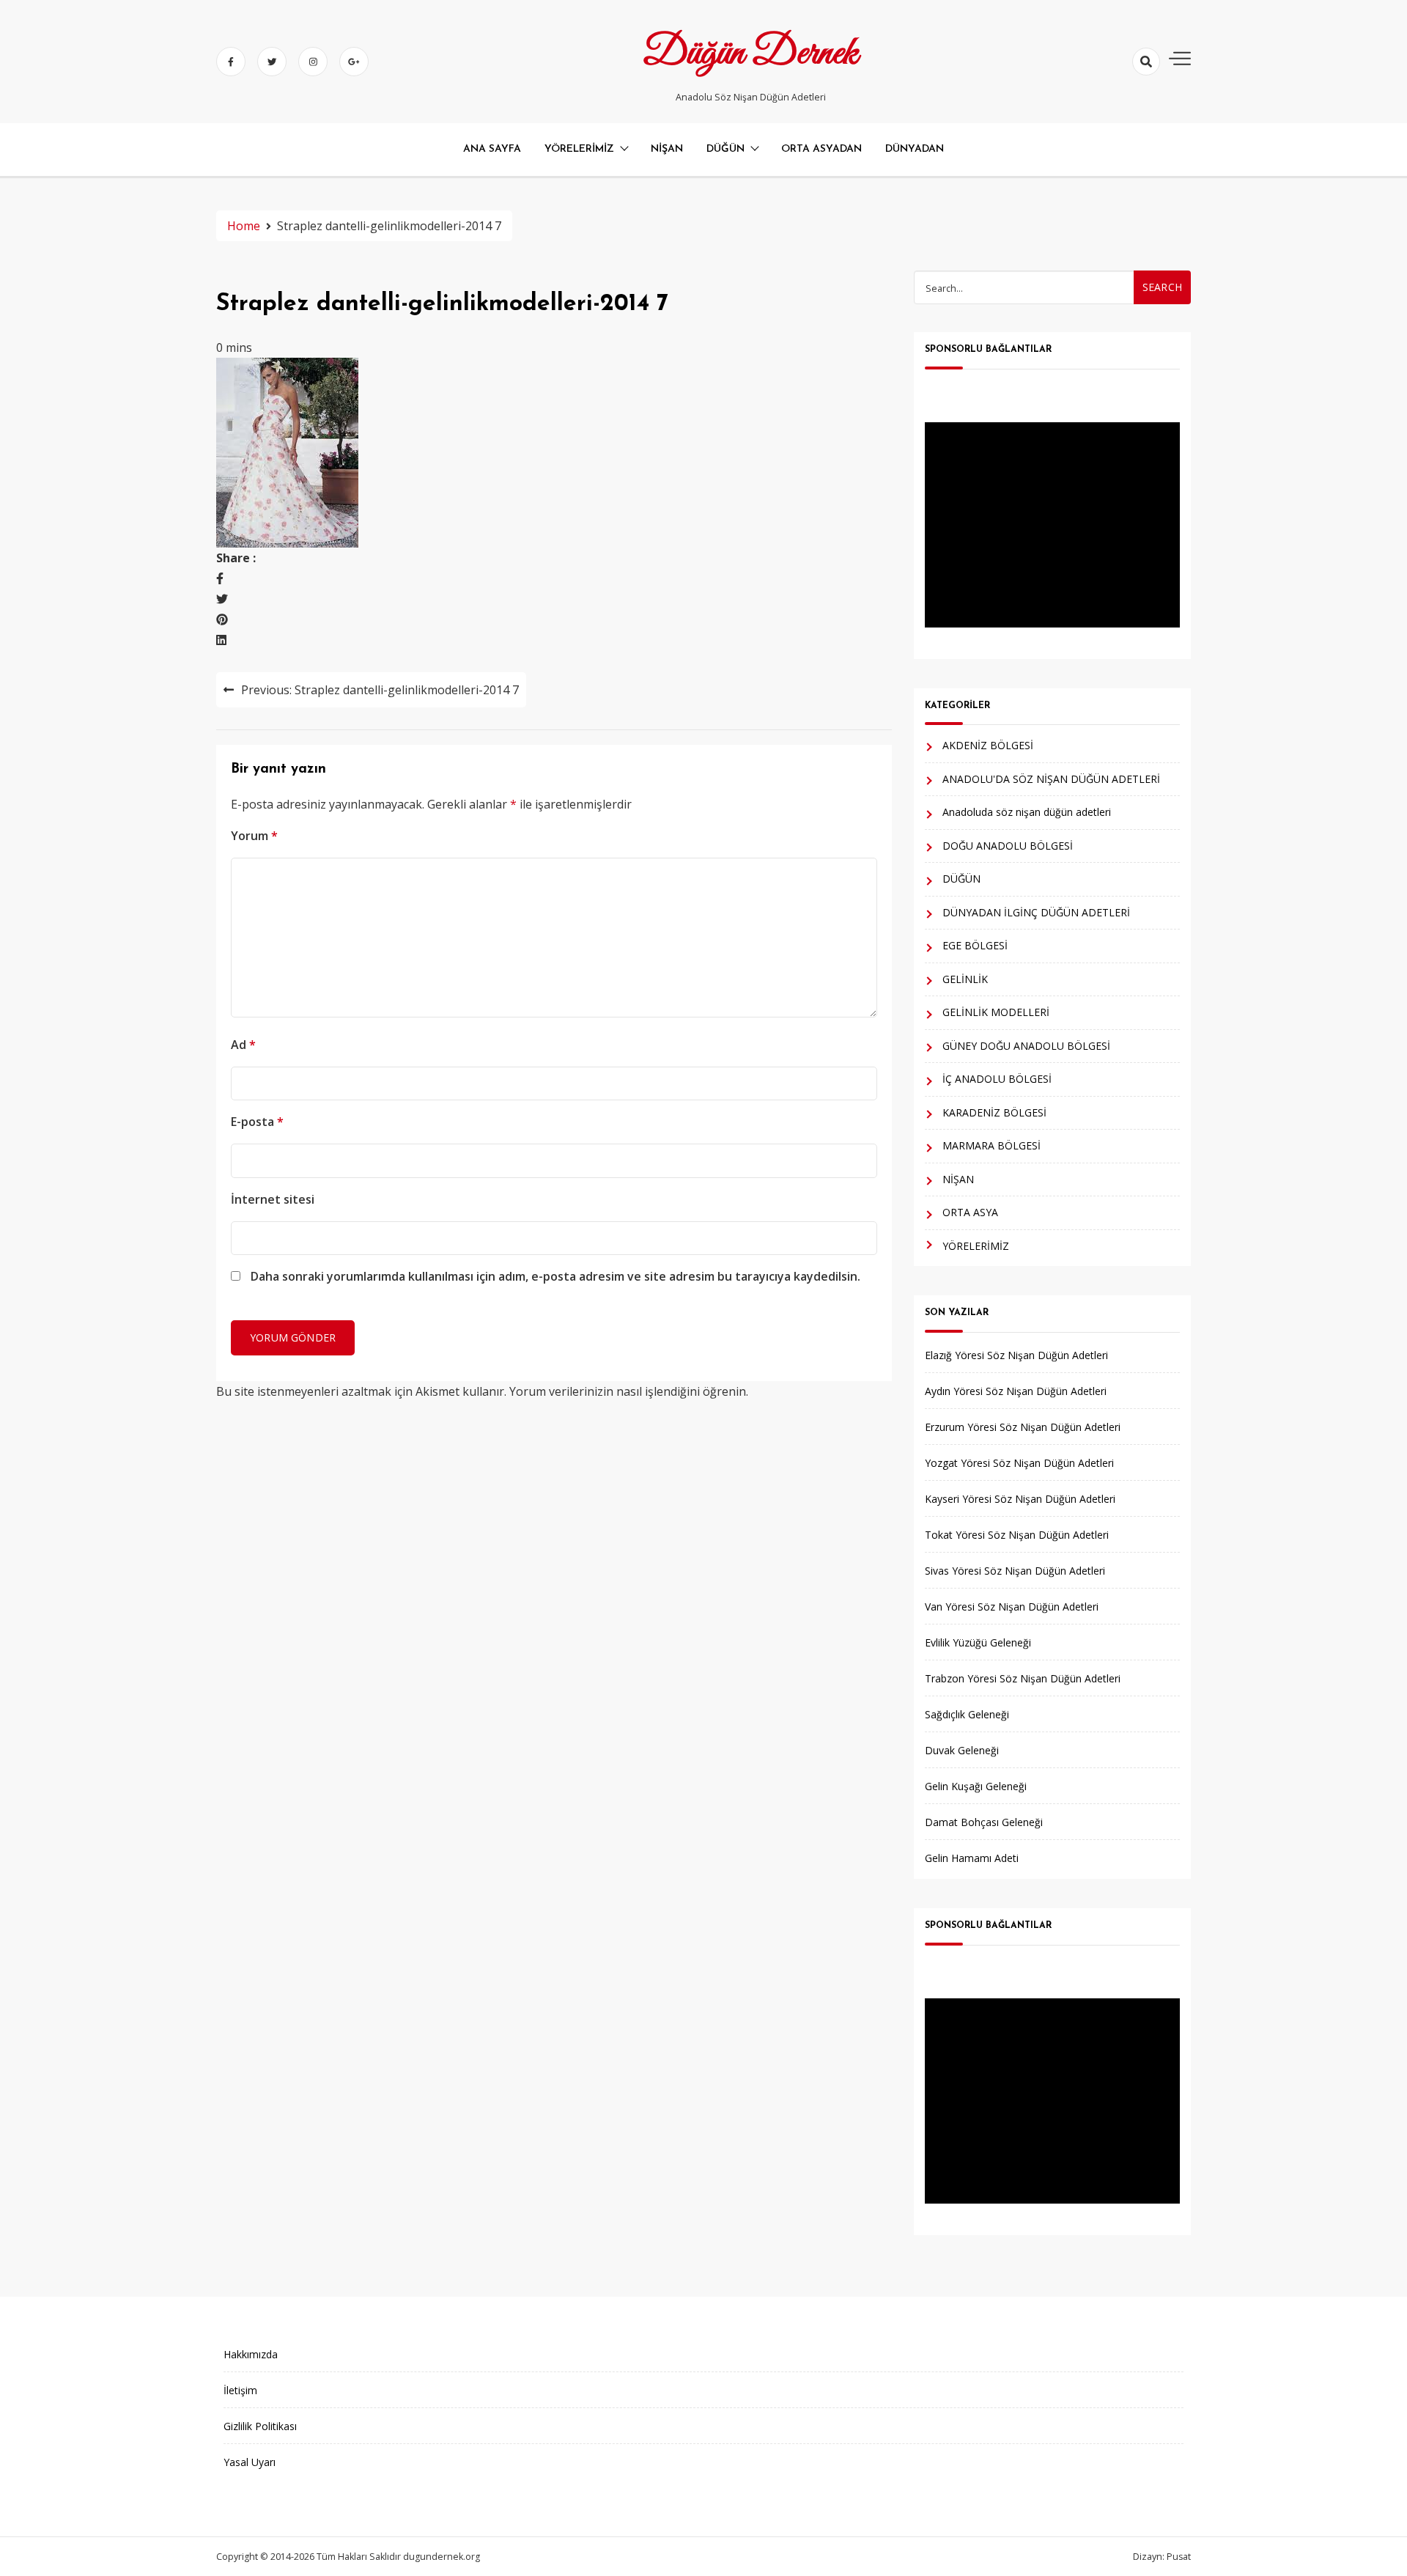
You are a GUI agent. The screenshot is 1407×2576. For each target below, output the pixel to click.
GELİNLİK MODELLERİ (996, 1012)
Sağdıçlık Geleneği (967, 1714)
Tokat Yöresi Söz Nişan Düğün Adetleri (1017, 1535)
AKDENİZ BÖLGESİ (988, 745)
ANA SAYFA (492, 149)
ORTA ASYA (970, 1212)
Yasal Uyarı (250, 2462)
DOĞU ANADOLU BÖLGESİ (1008, 846)
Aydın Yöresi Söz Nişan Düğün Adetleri (1016, 1391)
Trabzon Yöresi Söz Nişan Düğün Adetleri (1023, 1678)
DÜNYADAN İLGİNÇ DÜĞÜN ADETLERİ (1036, 912)
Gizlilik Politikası (260, 2426)
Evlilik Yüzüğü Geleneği (978, 1642)
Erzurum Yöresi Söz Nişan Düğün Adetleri (1023, 1427)
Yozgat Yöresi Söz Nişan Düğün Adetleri (1019, 1463)
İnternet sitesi (273, 1199)
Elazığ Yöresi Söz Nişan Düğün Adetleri (1016, 1355)
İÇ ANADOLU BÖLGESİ (997, 1079)
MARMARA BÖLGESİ (991, 1145)
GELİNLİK (965, 979)
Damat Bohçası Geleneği (984, 1822)
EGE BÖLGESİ (975, 945)
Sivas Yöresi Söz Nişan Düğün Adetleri (1015, 1571)
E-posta (257, 1122)
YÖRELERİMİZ (579, 149)
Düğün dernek (750, 54)
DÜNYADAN (915, 149)
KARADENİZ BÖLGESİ (994, 1112)
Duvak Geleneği (962, 1750)
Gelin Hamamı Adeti (972, 1858)
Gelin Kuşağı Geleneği (976, 1786)
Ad (243, 1045)
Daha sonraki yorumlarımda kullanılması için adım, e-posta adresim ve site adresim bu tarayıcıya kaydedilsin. (555, 1276)
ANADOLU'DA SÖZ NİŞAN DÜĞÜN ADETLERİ (1051, 779)
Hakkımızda (251, 2354)
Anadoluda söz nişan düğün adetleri (1027, 812)
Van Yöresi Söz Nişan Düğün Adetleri (1012, 1607)
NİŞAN (667, 149)
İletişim (240, 2390)
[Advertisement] (1052, 525)
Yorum (254, 836)
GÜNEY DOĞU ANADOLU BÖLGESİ (1026, 1046)
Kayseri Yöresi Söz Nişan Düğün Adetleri (1020, 1499)
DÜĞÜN (725, 149)
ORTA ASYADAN (821, 149)
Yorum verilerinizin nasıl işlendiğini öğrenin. (629, 1391)
